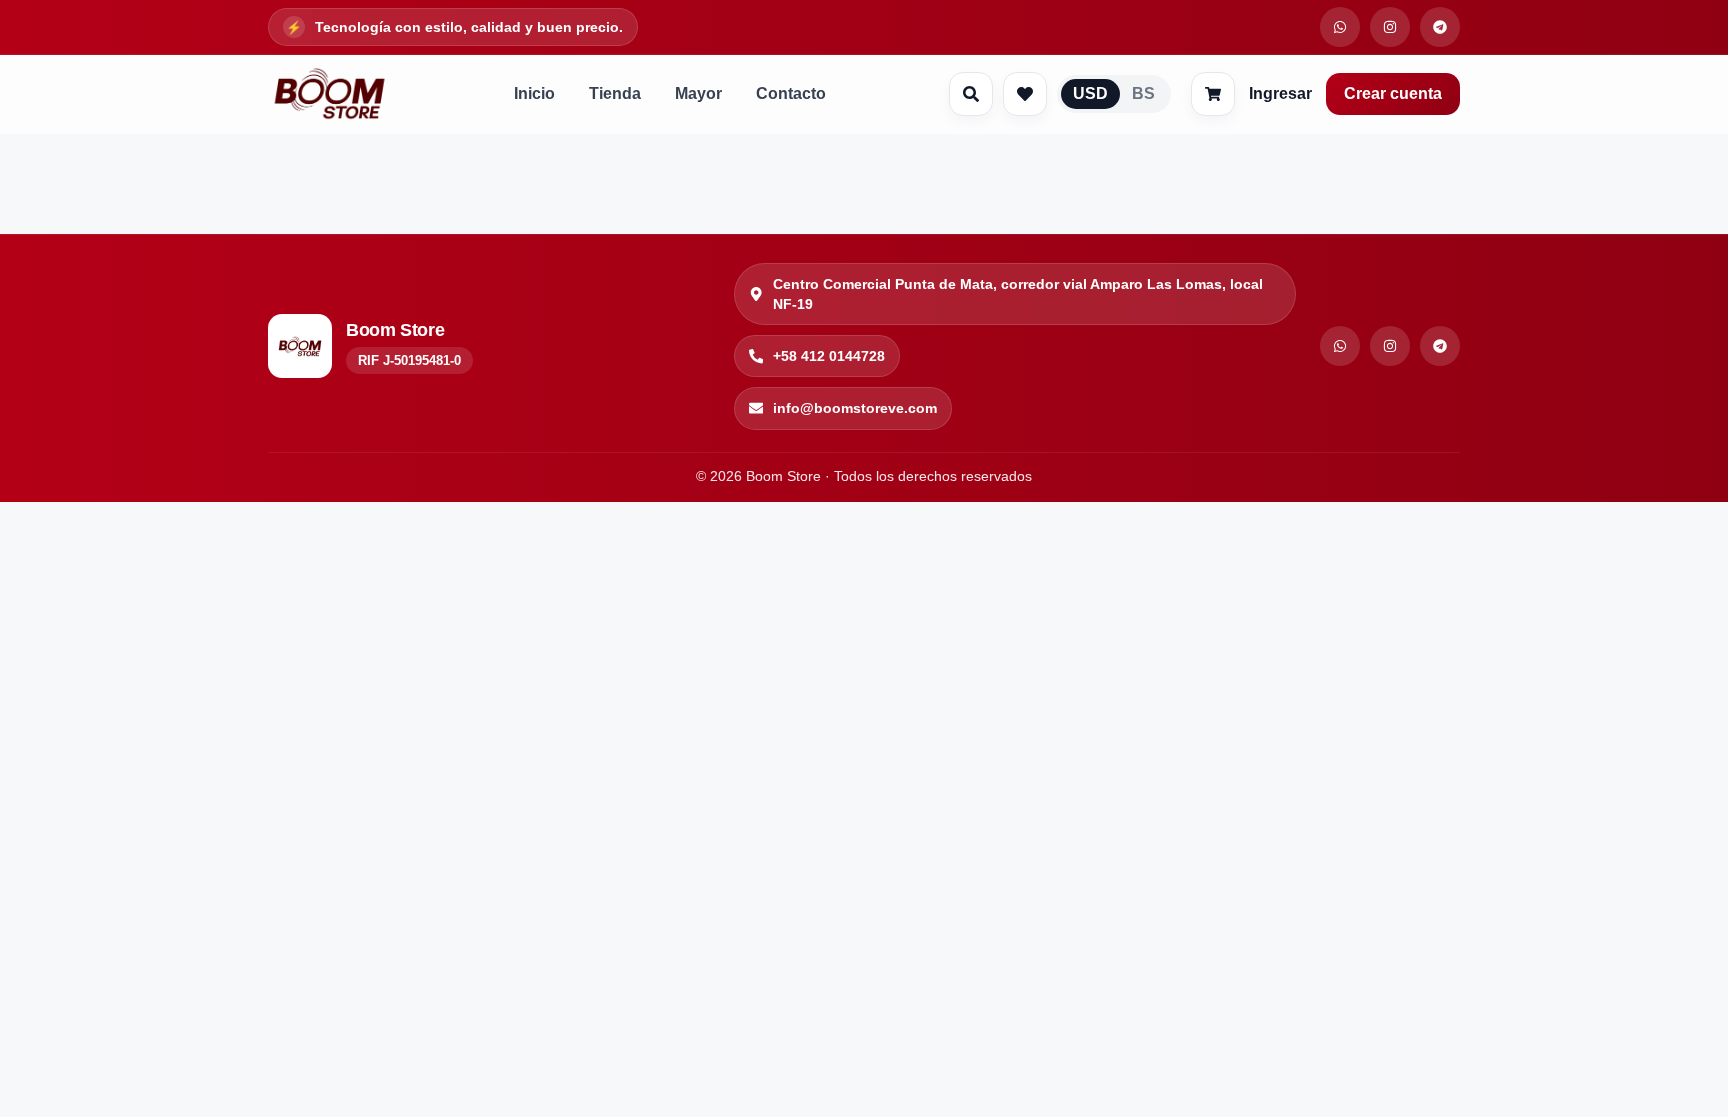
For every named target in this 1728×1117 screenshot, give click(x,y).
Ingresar (1280, 93)
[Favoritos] (1025, 94)
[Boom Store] (329, 94)
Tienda (615, 93)
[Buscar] (971, 94)
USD (1090, 93)
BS (1143, 93)
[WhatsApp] (1340, 346)
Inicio (534, 93)
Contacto (791, 93)
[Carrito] (1213, 94)
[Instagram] (1390, 346)
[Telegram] (1440, 346)
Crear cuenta (1393, 93)
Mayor (698, 93)
